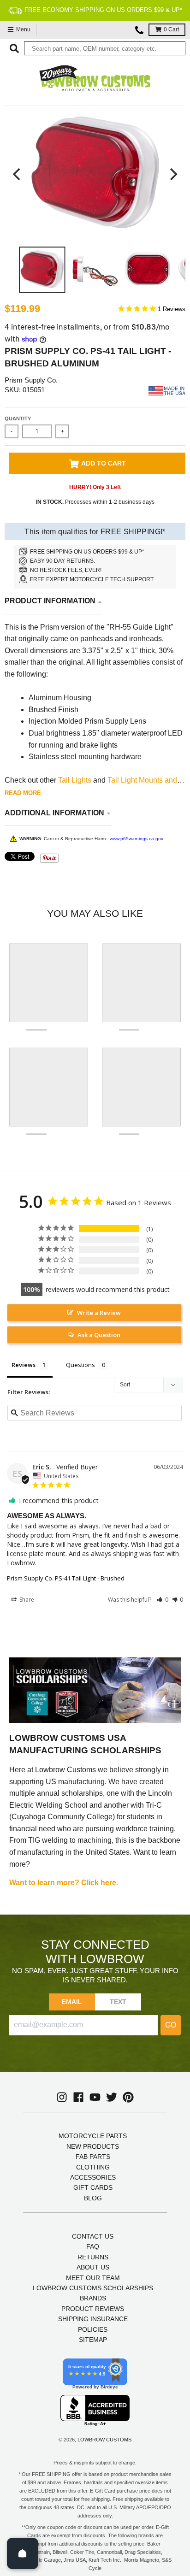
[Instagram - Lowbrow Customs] (62, 2097)
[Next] (172, 174)
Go (171, 2025)
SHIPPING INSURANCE (93, 2319)
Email (72, 2002)
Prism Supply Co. (31, 380)
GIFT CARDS (93, 2187)
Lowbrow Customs (104, 2440)
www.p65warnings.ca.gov (137, 839)
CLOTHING (93, 2167)
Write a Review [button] (99, 1313)
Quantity (18, 419)
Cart (171, 29)
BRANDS (93, 2298)
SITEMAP (93, 2340)
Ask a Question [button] (99, 1335)
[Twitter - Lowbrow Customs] (112, 2097)
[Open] (23, 2553)
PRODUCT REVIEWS (93, 2309)
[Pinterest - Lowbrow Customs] (128, 2097)
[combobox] (105, 48)
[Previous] (18, 174)
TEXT (118, 2002)
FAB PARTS (93, 2157)
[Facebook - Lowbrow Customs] (78, 2097)
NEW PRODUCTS (93, 2146)
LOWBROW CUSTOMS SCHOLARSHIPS (93, 2288)
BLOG (93, 2198)
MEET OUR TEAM (93, 2278)
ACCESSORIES (93, 2177)
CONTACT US (93, 2236)
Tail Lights (75, 780)
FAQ (93, 2246)
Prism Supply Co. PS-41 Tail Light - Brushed (66, 1578)
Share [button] (26, 1600)
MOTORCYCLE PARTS (93, 2136)
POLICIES (93, 2329)
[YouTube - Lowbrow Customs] (95, 2097)
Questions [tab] (80, 1365)
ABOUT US (93, 2267)
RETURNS (93, 2257)
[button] (163, 1600)
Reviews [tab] (24, 1365)
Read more (23, 793)
